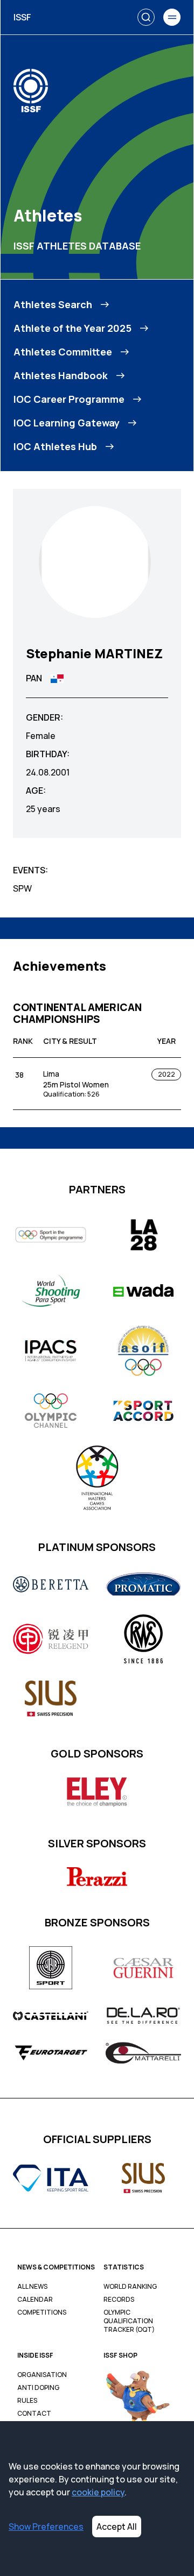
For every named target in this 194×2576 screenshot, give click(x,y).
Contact (34, 2414)
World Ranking (130, 2287)
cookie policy (98, 2492)
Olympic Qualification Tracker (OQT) (129, 2321)
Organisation (42, 2375)
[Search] (146, 17)
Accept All (117, 2527)
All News (32, 2287)
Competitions (42, 2312)
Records (119, 2300)
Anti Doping (38, 2388)
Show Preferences (46, 2527)
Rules (27, 2401)
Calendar (35, 2300)
